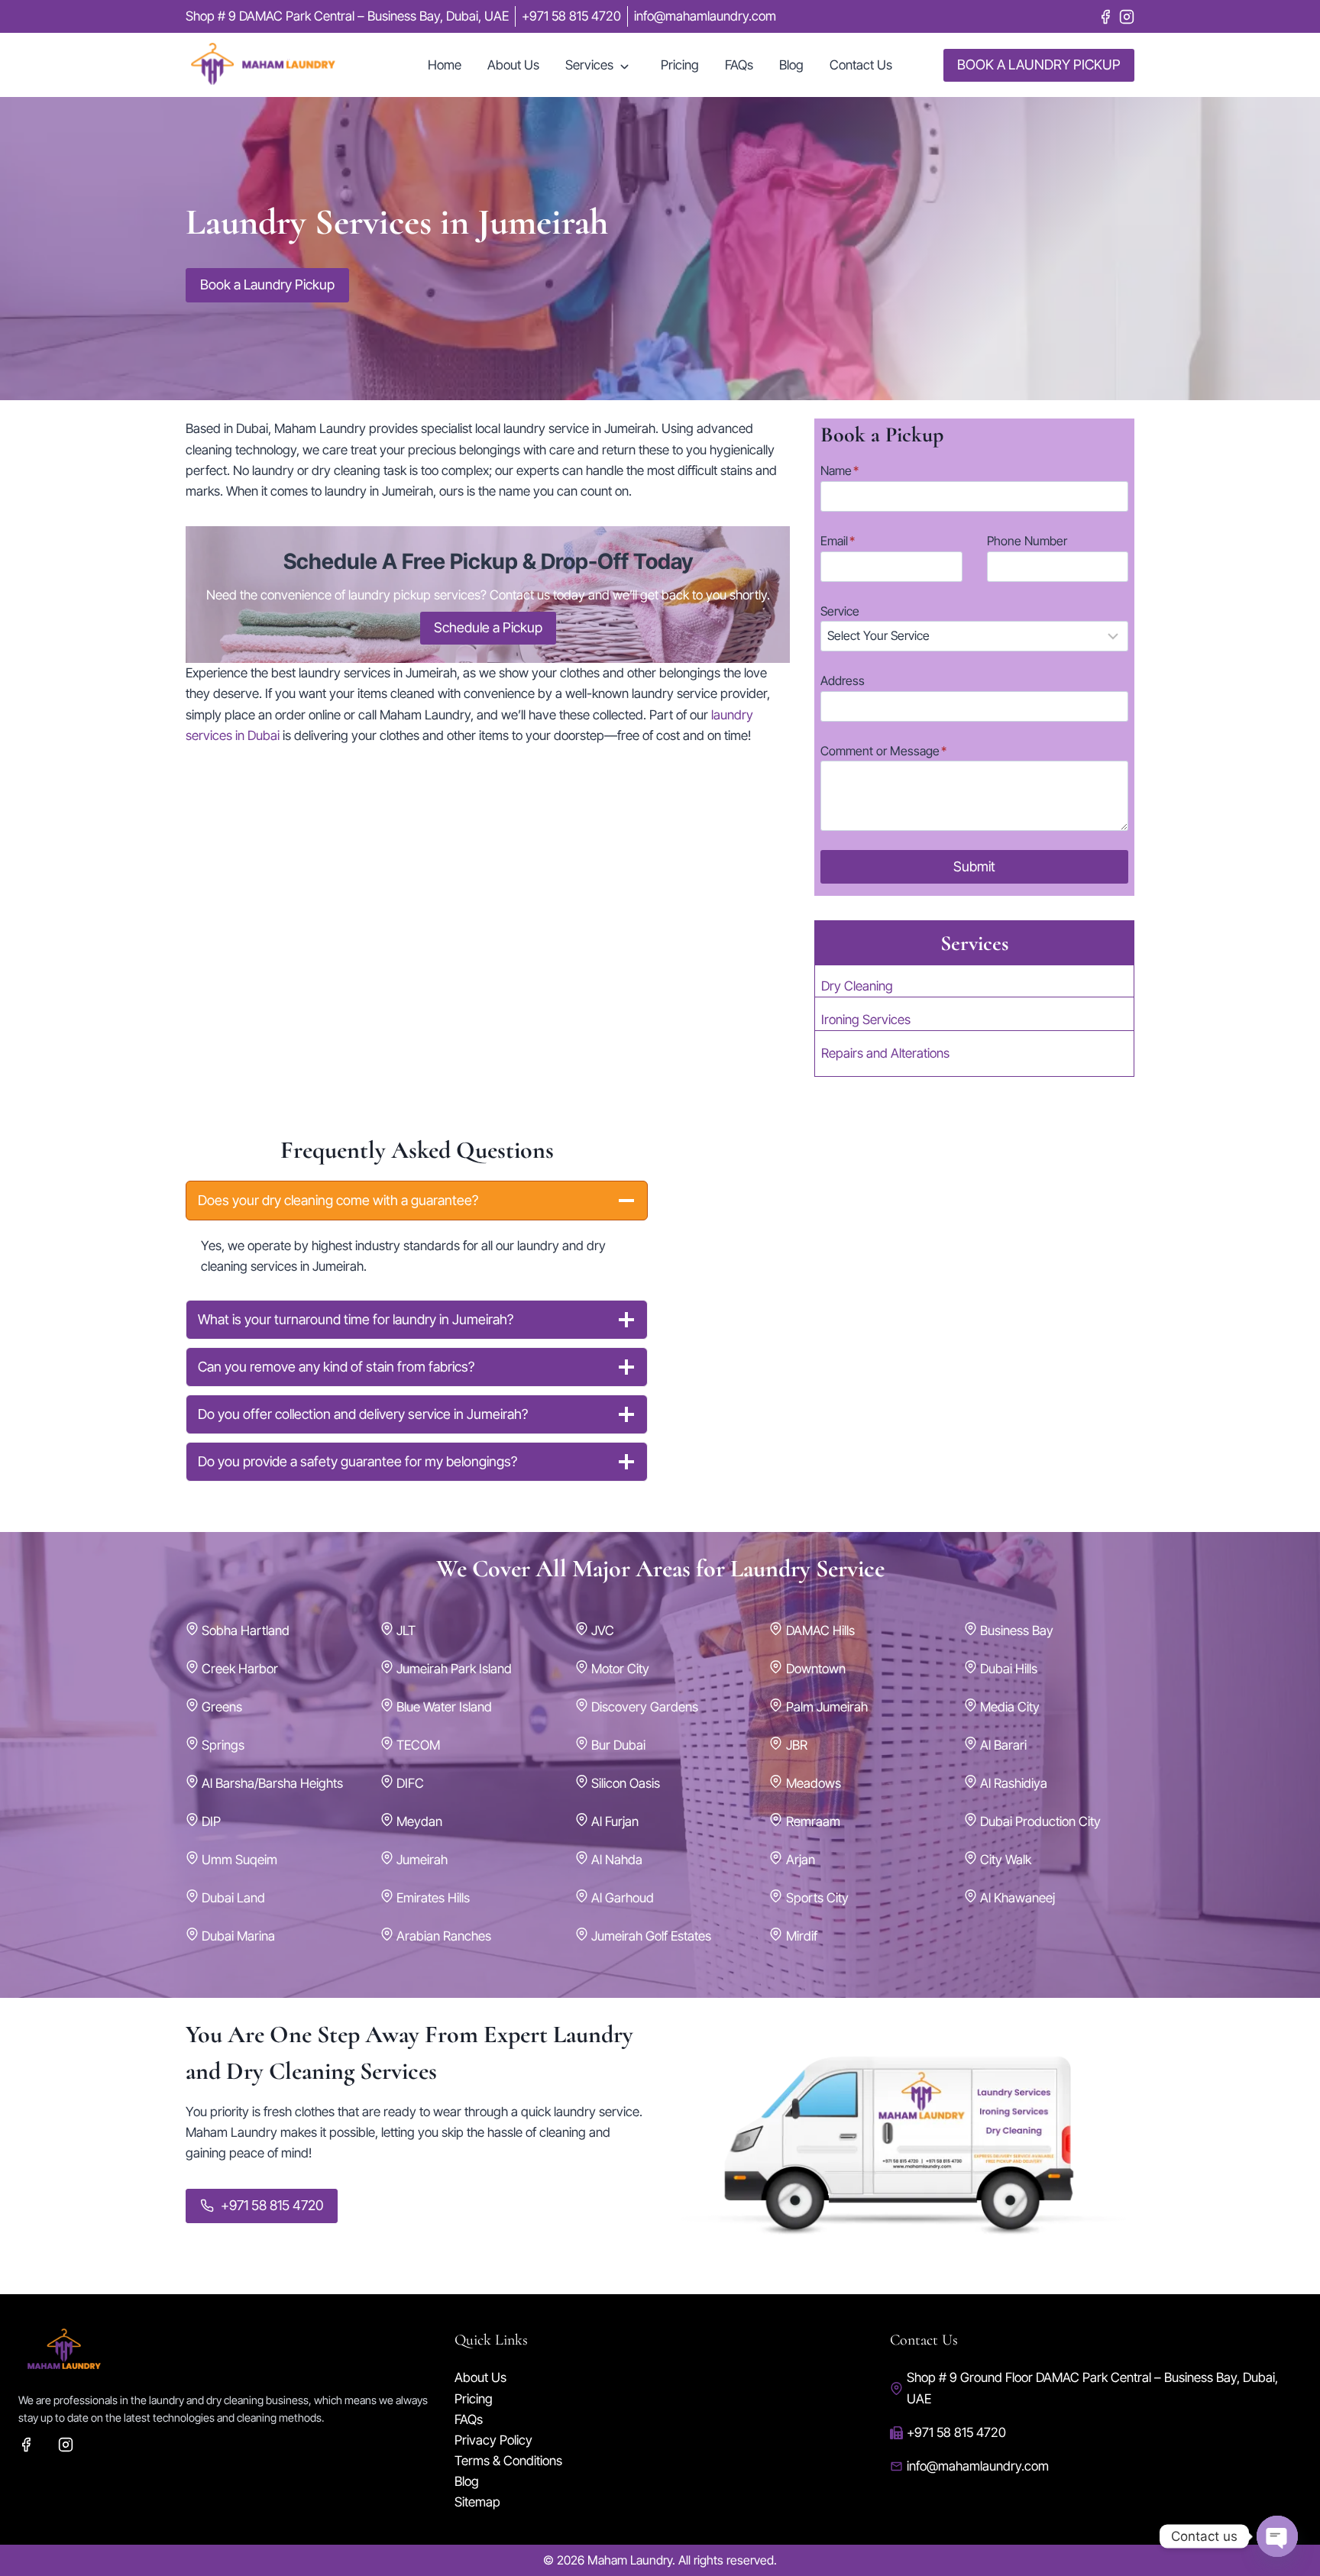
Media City (1010, 1707)
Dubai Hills (1009, 1669)
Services (589, 65)
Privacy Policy (493, 2440)
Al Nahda (617, 1860)
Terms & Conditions (508, 2461)
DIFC (410, 1783)
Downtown (816, 1669)
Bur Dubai (618, 1745)
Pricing (680, 65)
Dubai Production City (1040, 1821)
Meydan (419, 1821)
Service (840, 611)
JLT (406, 1631)
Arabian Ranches (444, 1936)
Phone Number (1027, 541)
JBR (797, 1745)
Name (840, 470)
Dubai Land (233, 1898)
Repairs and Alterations (885, 1053)
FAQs (739, 65)
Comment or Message (883, 751)
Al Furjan (615, 1821)
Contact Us (861, 65)
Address (843, 680)
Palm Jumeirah (827, 1707)
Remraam (813, 1821)
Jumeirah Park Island (454, 1669)
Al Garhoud (623, 1898)
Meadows (814, 1783)
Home (445, 65)
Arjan (801, 1860)
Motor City (620, 1669)
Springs (223, 1745)
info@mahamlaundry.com (978, 2466)
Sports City (817, 1898)
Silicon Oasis (626, 1783)
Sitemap (477, 2502)
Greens (222, 1707)
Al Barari (1003, 1745)
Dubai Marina (238, 1936)
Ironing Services (866, 1020)
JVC (603, 1631)
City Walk (1006, 1860)
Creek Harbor (240, 1669)
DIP (211, 1821)
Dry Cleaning (857, 986)
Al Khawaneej (1017, 1898)
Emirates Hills (433, 1898)
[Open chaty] (1277, 2536)
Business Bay (1017, 1631)
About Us (513, 65)
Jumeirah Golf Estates (651, 1936)
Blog (791, 65)
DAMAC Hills (820, 1631)
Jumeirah (422, 1860)
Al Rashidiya (1014, 1783)
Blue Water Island (444, 1707)
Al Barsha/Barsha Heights (272, 1783)
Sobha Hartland (246, 1631)
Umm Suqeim (239, 1860)
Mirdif (802, 1936)
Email (838, 541)
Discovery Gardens (645, 1707)
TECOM (418, 1745)
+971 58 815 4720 (956, 2432)
